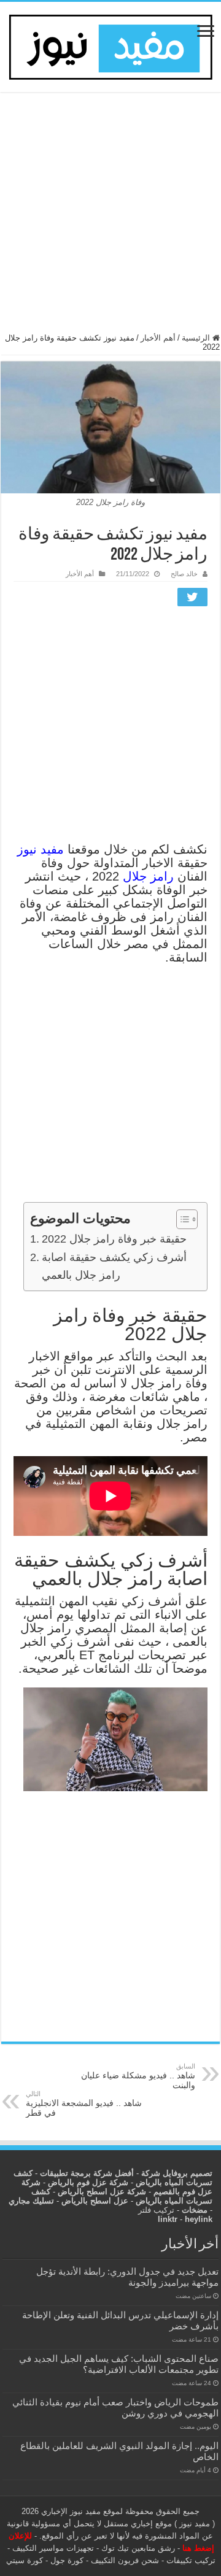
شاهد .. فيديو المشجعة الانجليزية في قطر (84, 2104)
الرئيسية (197, 338)
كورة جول (66, 2560)
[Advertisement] (110, 218)
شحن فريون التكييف (125, 2560)
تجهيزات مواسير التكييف (53, 2548)
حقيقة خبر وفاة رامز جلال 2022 (114, 1239)
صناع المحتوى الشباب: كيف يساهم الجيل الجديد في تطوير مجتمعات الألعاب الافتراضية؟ (119, 2364)
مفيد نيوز (41, 849)
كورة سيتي (25, 2560)
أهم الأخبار (158, 338)
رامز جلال (148, 876)
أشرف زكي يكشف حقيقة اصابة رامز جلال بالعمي (114, 1266)
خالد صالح (184, 574)
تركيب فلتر (156, 2210)
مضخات (195, 2210)
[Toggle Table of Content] (181, 1219)
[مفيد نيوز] (110, 45)
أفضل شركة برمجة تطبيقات (87, 2173)
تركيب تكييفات (191, 2560)
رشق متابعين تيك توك (138, 2548)
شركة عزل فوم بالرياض (88, 2182)
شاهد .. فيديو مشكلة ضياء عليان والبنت (138, 2076)
